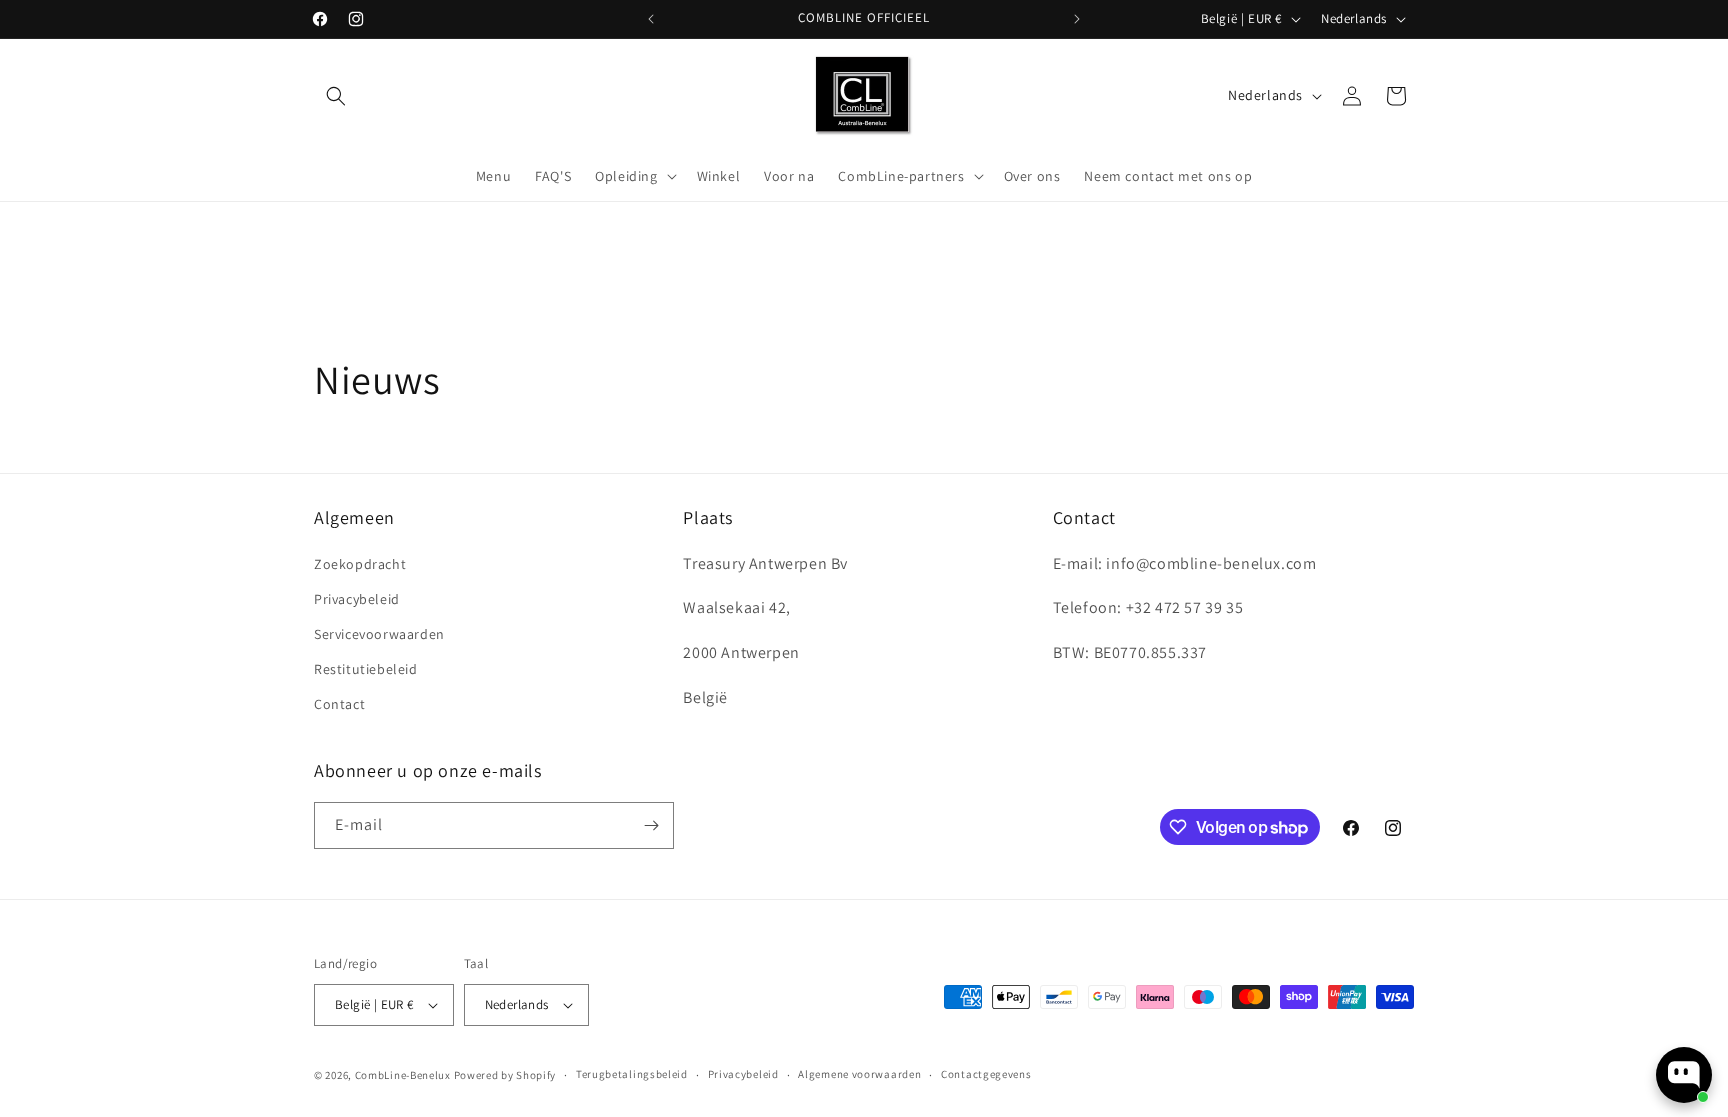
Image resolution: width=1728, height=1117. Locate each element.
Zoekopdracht (360, 564)
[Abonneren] (651, 825)
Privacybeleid (357, 599)
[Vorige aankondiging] (651, 19)
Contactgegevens (986, 1074)
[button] (336, 96)
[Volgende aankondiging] (1077, 19)
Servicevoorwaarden (379, 634)
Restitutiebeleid (366, 669)
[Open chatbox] (1684, 1075)
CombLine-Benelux (403, 1075)
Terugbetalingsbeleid (632, 1074)
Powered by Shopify (505, 1075)
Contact (339, 704)
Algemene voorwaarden (859, 1074)
